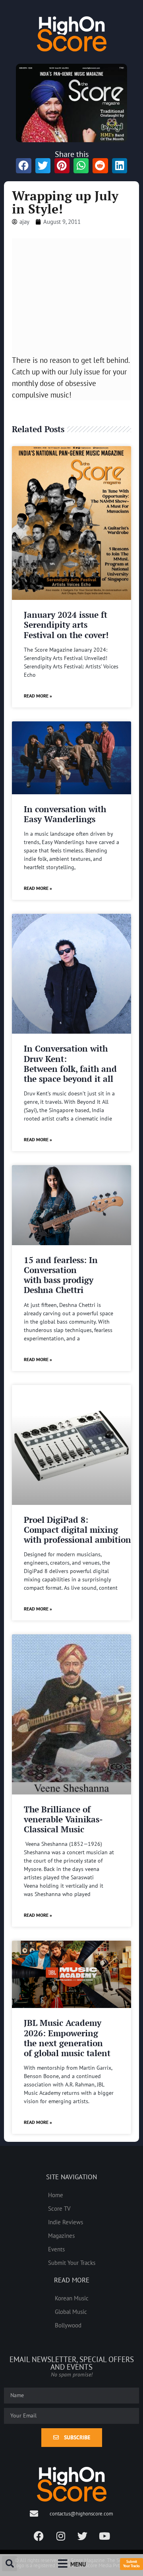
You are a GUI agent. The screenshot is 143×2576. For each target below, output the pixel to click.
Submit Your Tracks (72, 2263)
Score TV (59, 2208)
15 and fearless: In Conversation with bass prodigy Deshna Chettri (61, 1275)
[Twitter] (83, 2536)
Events (56, 2249)
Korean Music (72, 2298)
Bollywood (68, 2325)
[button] (10, 2564)
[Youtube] (104, 2536)
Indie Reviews (66, 2222)
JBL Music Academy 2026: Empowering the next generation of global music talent (67, 2038)
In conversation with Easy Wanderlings (65, 814)
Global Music (71, 2312)
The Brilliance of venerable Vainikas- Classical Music (63, 1819)
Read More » (38, 696)
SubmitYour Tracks (131, 2564)
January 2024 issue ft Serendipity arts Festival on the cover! (66, 625)
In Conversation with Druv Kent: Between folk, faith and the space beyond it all (70, 1064)
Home (56, 2195)
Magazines (61, 2235)
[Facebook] (39, 2536)
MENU (78, 2564)
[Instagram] (61, 2536)
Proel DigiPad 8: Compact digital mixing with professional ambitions (79, 1530)
